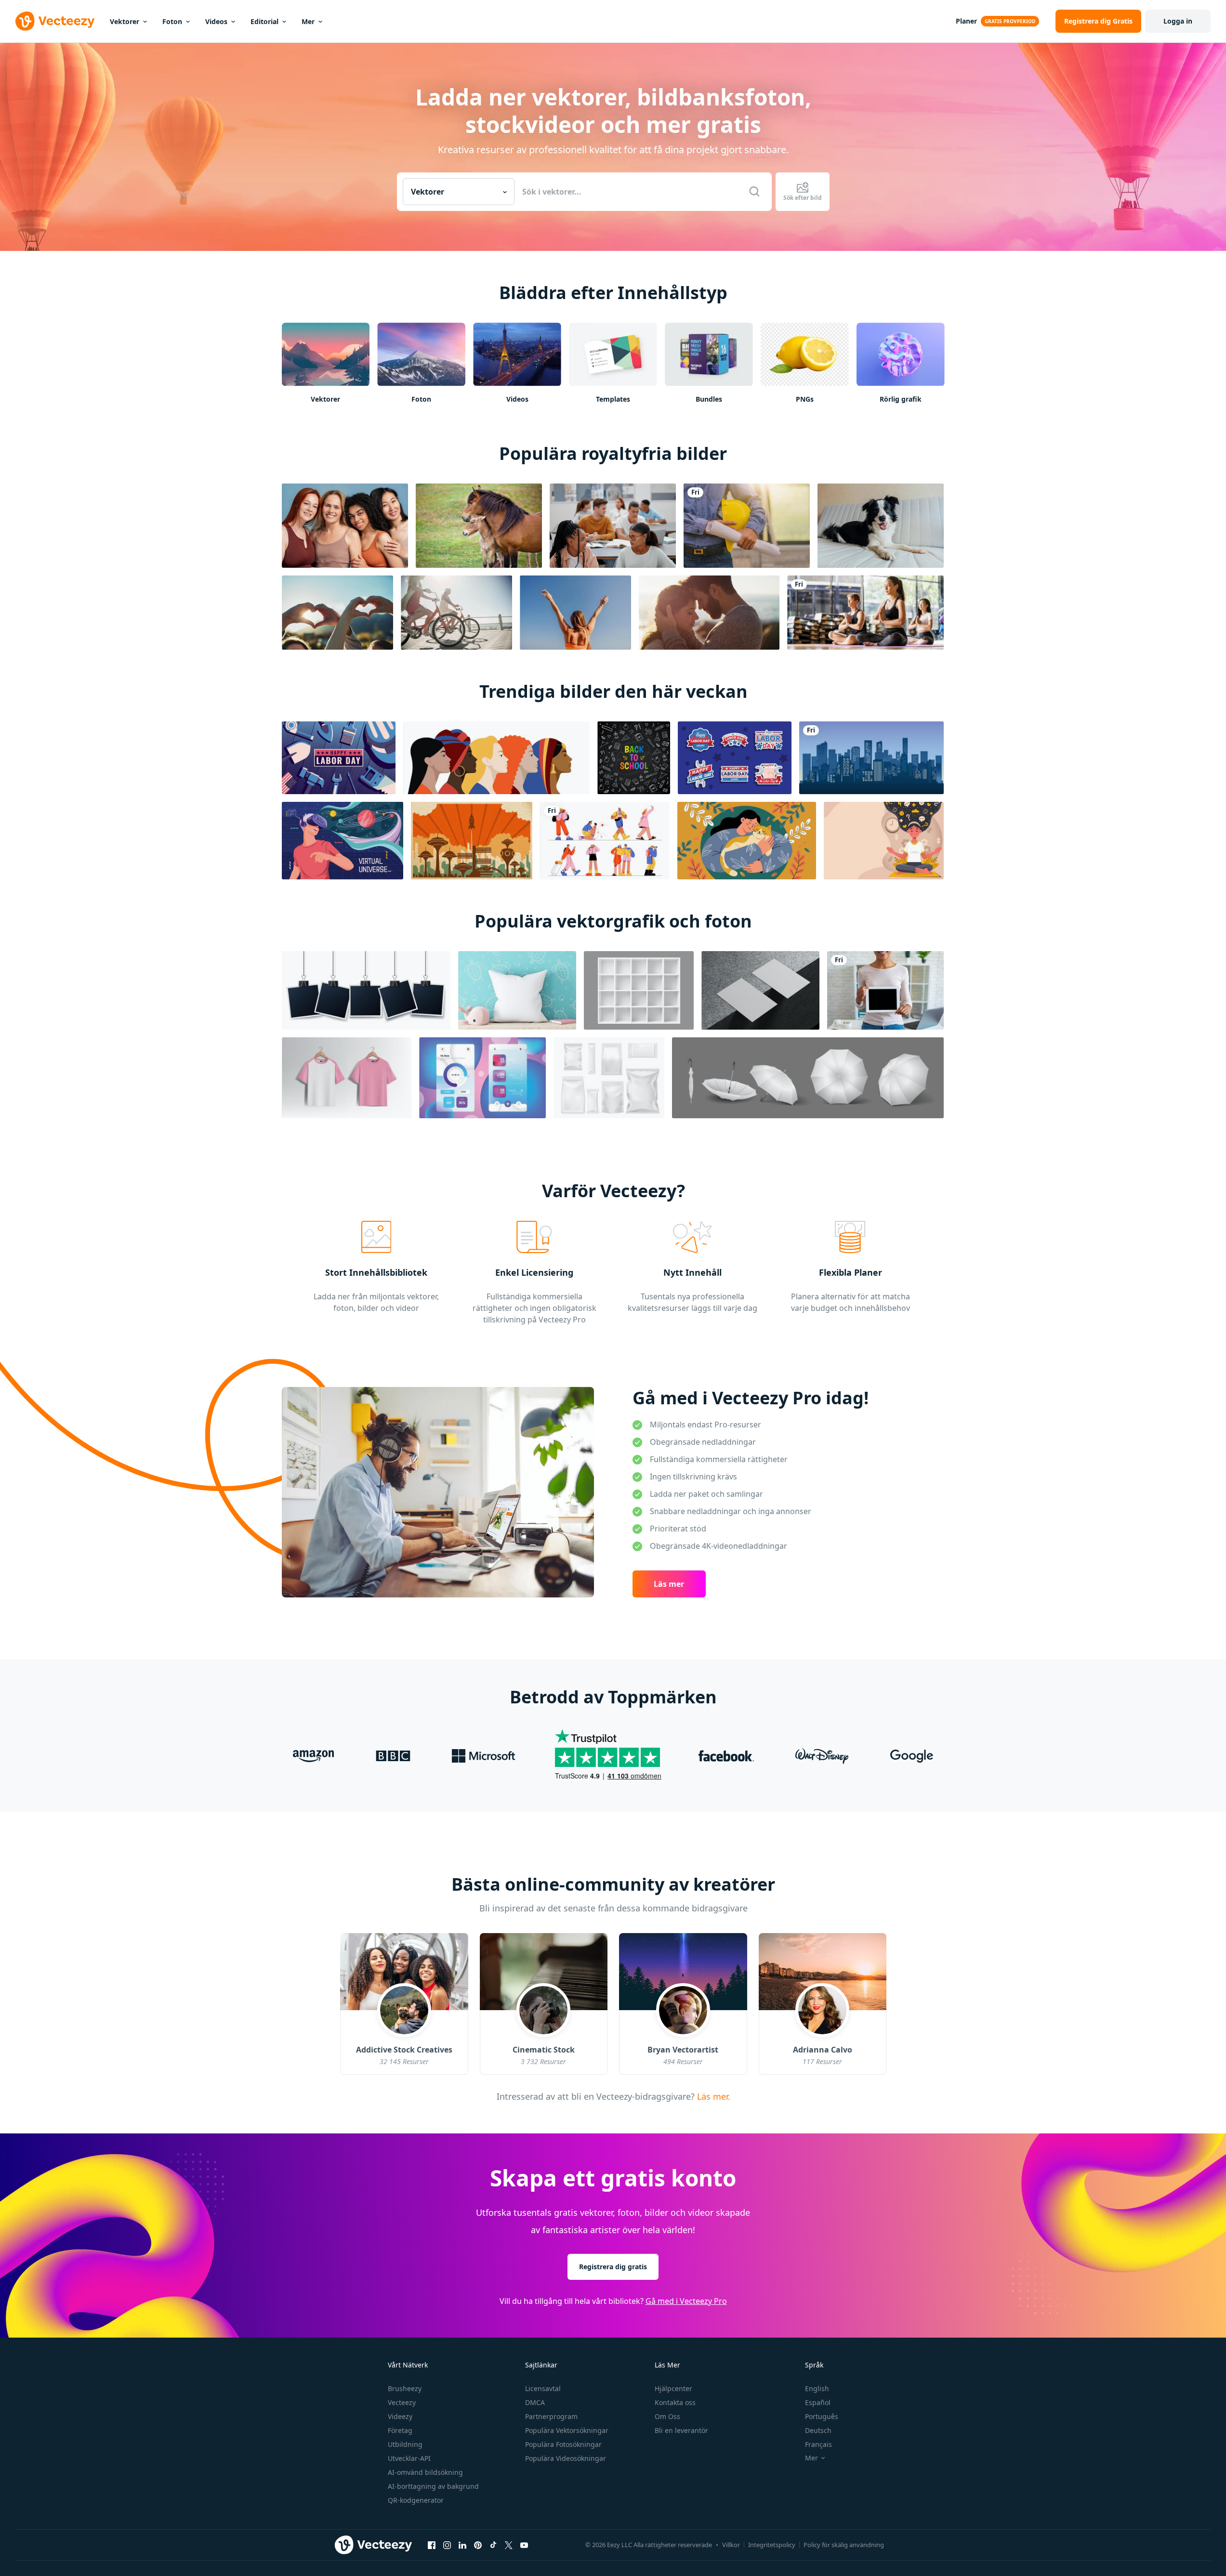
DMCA (535, 2402)
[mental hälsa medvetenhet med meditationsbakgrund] (884, 841)
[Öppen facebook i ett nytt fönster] (432, 2545)
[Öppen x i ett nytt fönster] (509, 2545)
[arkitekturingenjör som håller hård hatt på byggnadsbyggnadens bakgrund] (747, 526)
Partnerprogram (551, 2416)
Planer (966, 21)
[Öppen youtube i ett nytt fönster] (524, 2545)
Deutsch (818, 2430)
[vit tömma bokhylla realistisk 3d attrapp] (639, 990)
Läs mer (669, 1584)
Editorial (264, 21)
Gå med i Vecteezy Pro (686, 2301)
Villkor (731, 2545)
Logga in (1178, 21)
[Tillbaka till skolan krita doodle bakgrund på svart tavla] (634, 758)
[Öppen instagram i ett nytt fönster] (447, 2545)
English (817, 2388)
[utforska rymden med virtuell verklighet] (343, 841)
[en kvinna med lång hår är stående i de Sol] (575, 613)
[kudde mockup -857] (517, 990)
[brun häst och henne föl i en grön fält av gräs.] (479, 526)
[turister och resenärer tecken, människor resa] (605, 841)
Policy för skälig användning (844, 2545)
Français (818, 2444)
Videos (216, 21)
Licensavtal (543, 2388)
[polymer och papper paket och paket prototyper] (609, 1078)
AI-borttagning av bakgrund (433, 2486)
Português (822, 2416)
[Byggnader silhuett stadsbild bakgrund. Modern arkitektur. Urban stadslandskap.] (871, 758)
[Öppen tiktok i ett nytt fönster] (493, 2545)
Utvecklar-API (409, 2458)
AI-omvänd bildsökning (425, 2472)
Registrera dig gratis (613, 2267)
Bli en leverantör (681, 2430)
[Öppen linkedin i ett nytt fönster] (462, 2545)
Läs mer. (712, 2096)
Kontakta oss (675, 2402)
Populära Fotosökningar (563, 2444)
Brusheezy (405, 2388)
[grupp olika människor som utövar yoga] (865, 613)
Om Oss (667, 2416)
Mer (308, 21)
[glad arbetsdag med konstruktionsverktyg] (339, 758)
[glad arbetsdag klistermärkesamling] (735, 758)
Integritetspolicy (772, 2545)
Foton (172, 21)
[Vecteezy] (55, 21)
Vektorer (125, 21)
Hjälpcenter (673, 2388)
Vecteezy (402, 2402)
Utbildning (405, 2444)
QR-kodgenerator (416, 2500)
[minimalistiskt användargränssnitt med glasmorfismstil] (482, 1078)
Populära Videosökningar (566, 2458)
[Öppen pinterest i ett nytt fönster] (478, 2545)
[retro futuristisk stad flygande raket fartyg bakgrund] (472, 841)
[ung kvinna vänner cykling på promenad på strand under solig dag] (456, 613)
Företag (400, 2430)
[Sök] (754, 192)
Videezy (400, 2416)
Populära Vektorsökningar (567, 2430)
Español (818, 2402)
